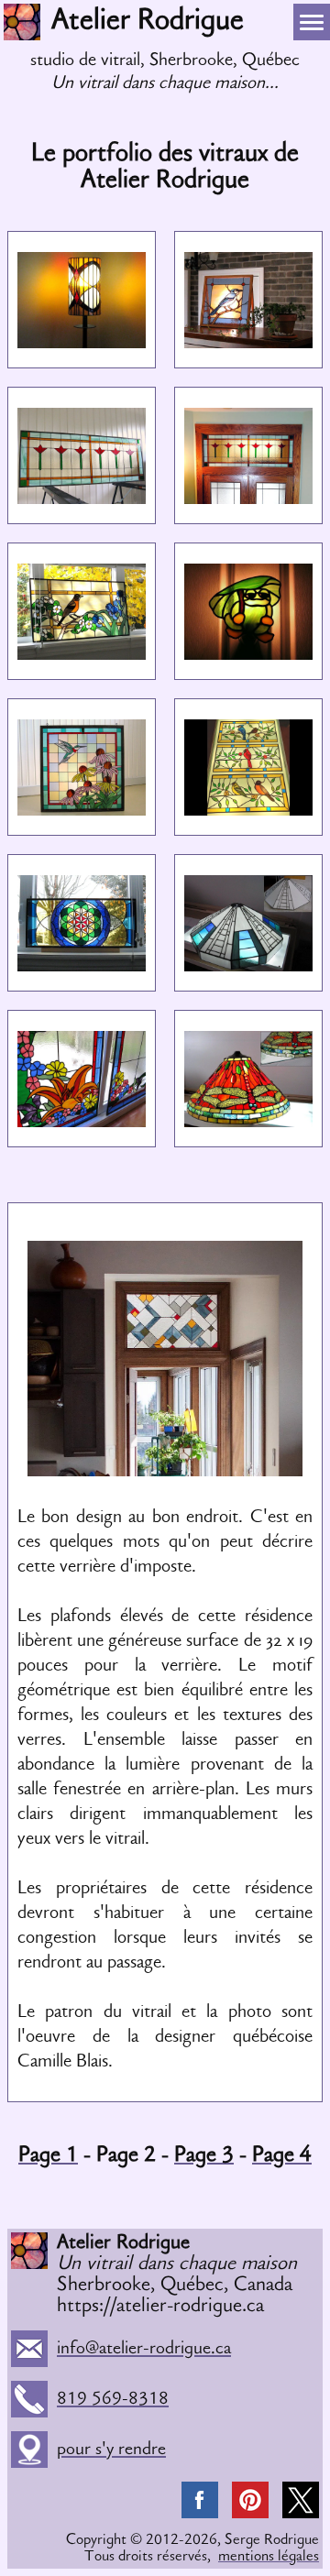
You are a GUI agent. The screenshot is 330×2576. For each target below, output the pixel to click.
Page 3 (204, 2156)
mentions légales (269, 2557)
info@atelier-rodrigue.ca (144, 2349)
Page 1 (48, 2156)
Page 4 (282, 2156)
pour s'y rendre (29, 2450)
